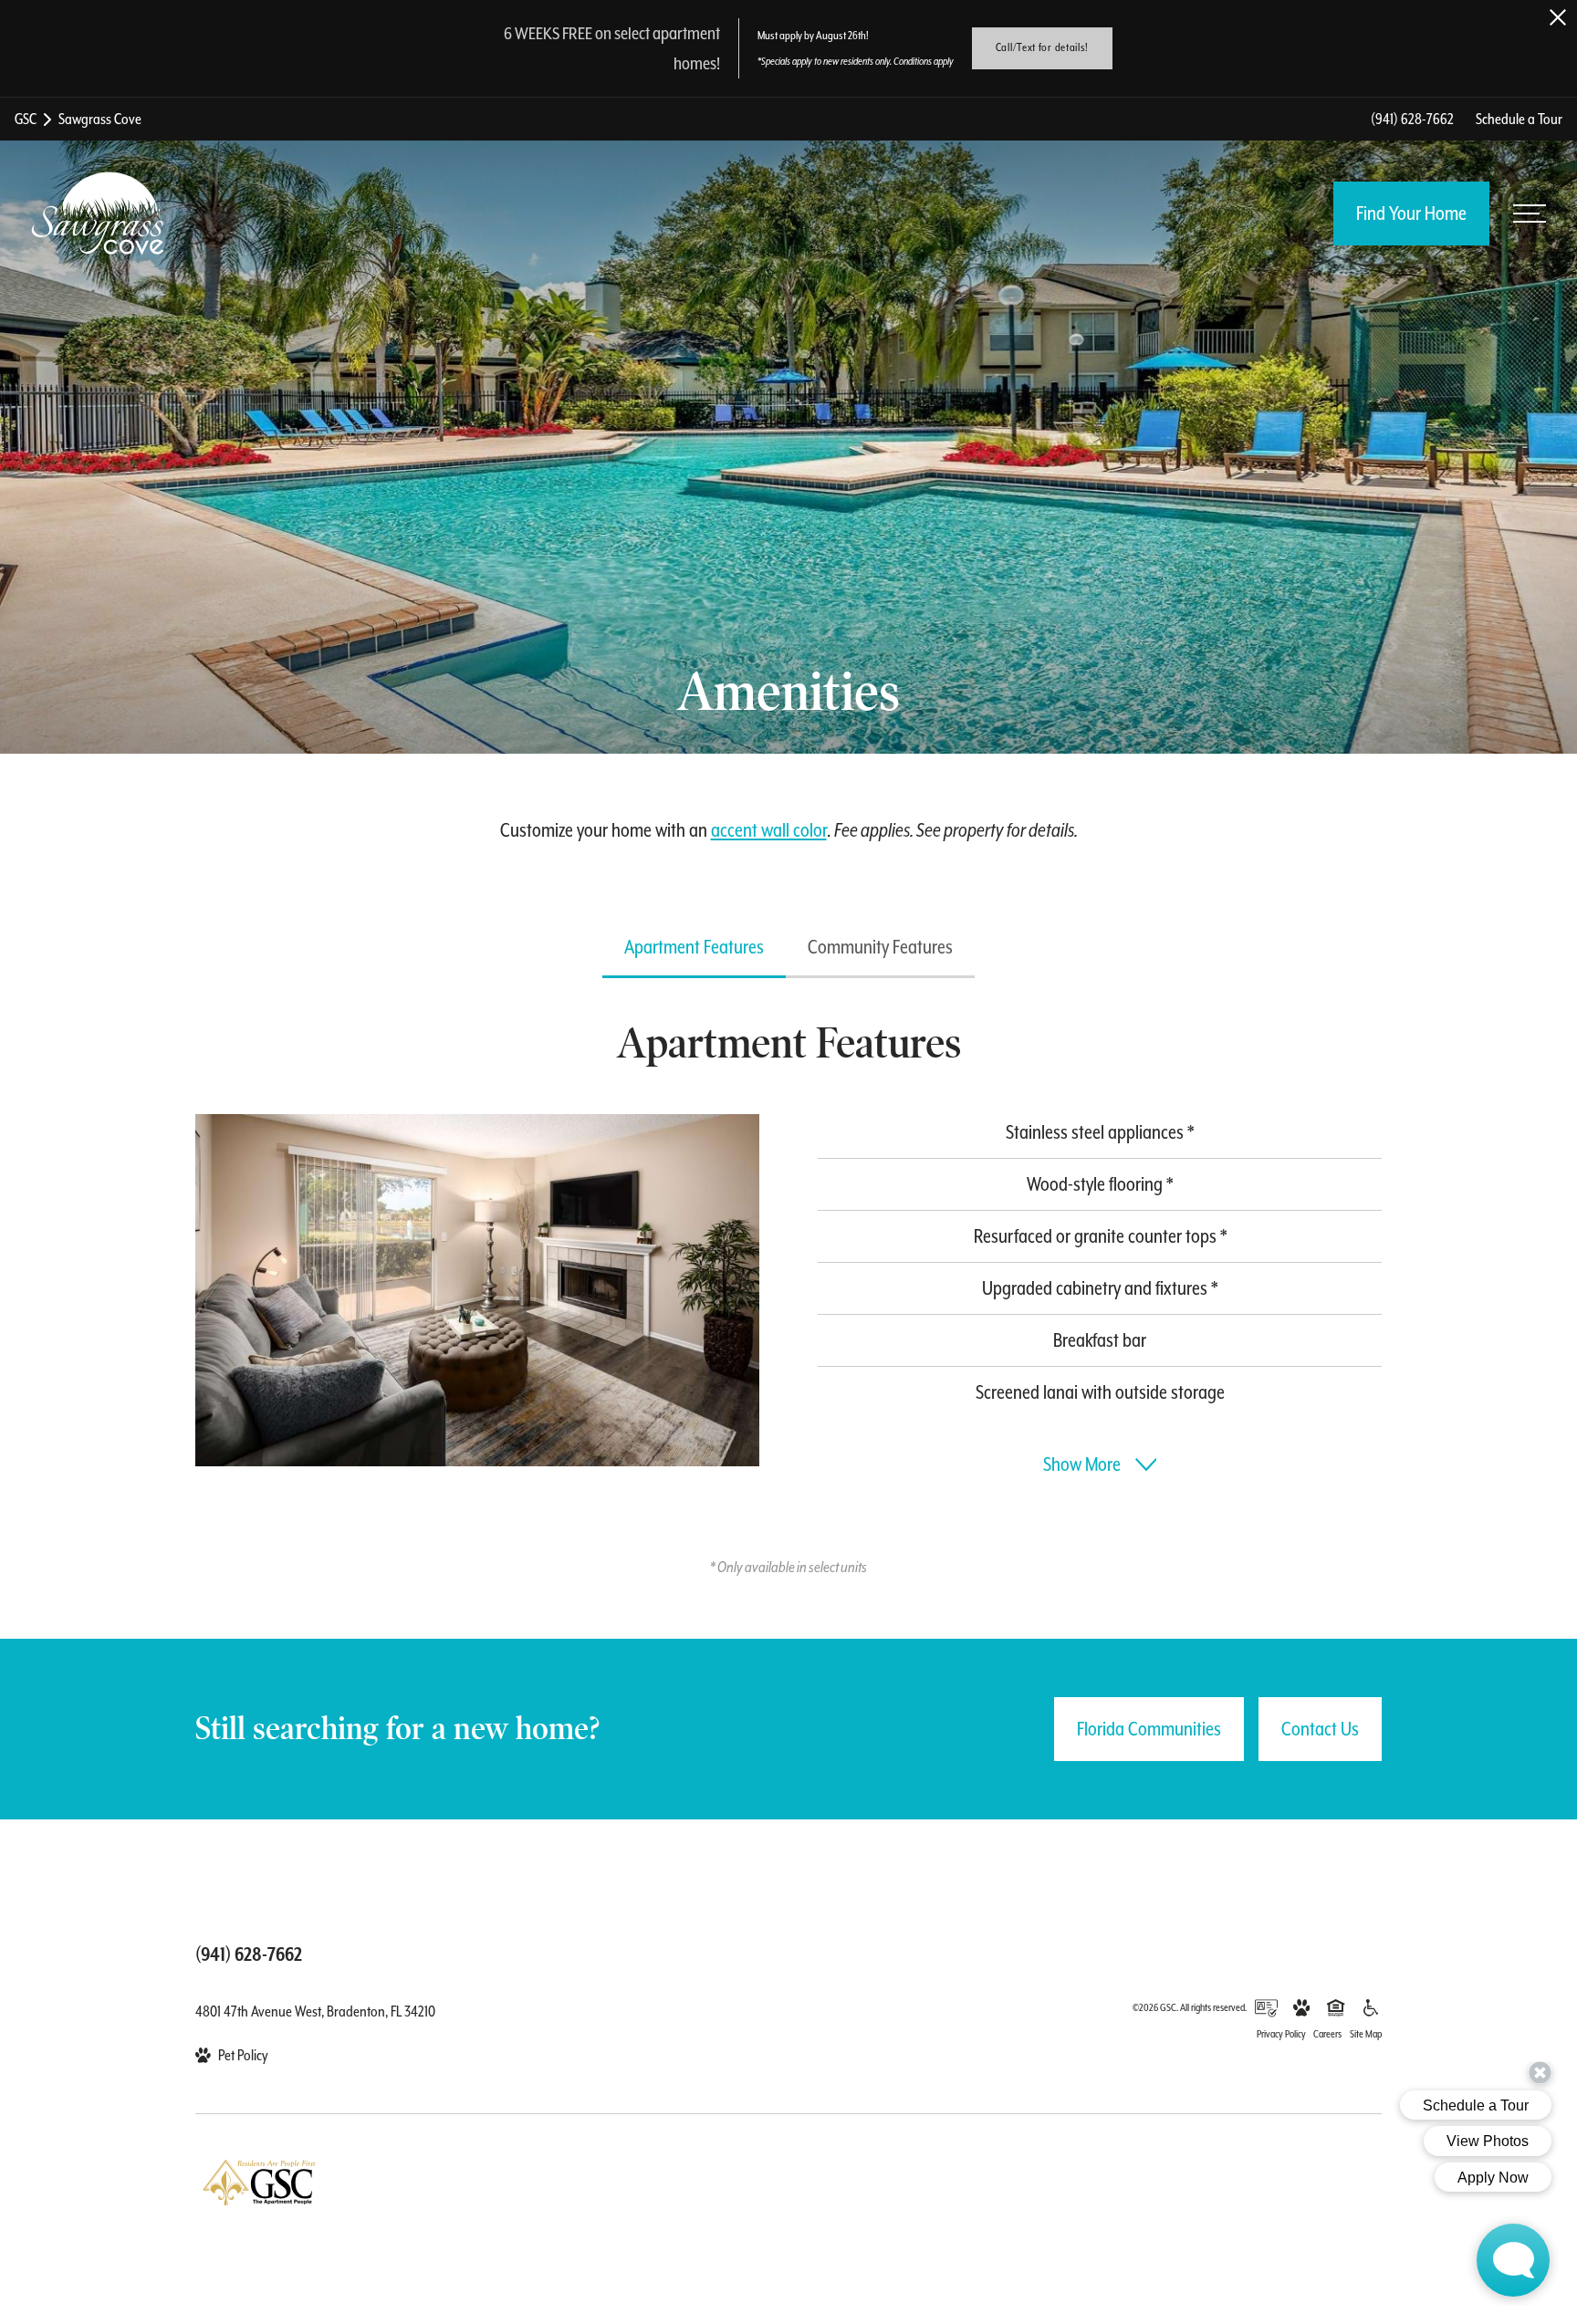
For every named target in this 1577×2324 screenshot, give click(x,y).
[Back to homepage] (98, 214)
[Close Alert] (1558, 17)
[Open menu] (1530, 214)
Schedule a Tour (1519, 119)
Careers (1327, 2034)
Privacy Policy (1281, 2034)
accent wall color (769, 830)
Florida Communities (1149, 1729)
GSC (26, 119)
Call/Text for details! (1042, 47)
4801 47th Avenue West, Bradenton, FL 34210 (315, 2011)
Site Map (1366, 2034)
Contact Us (1320, 1729)
